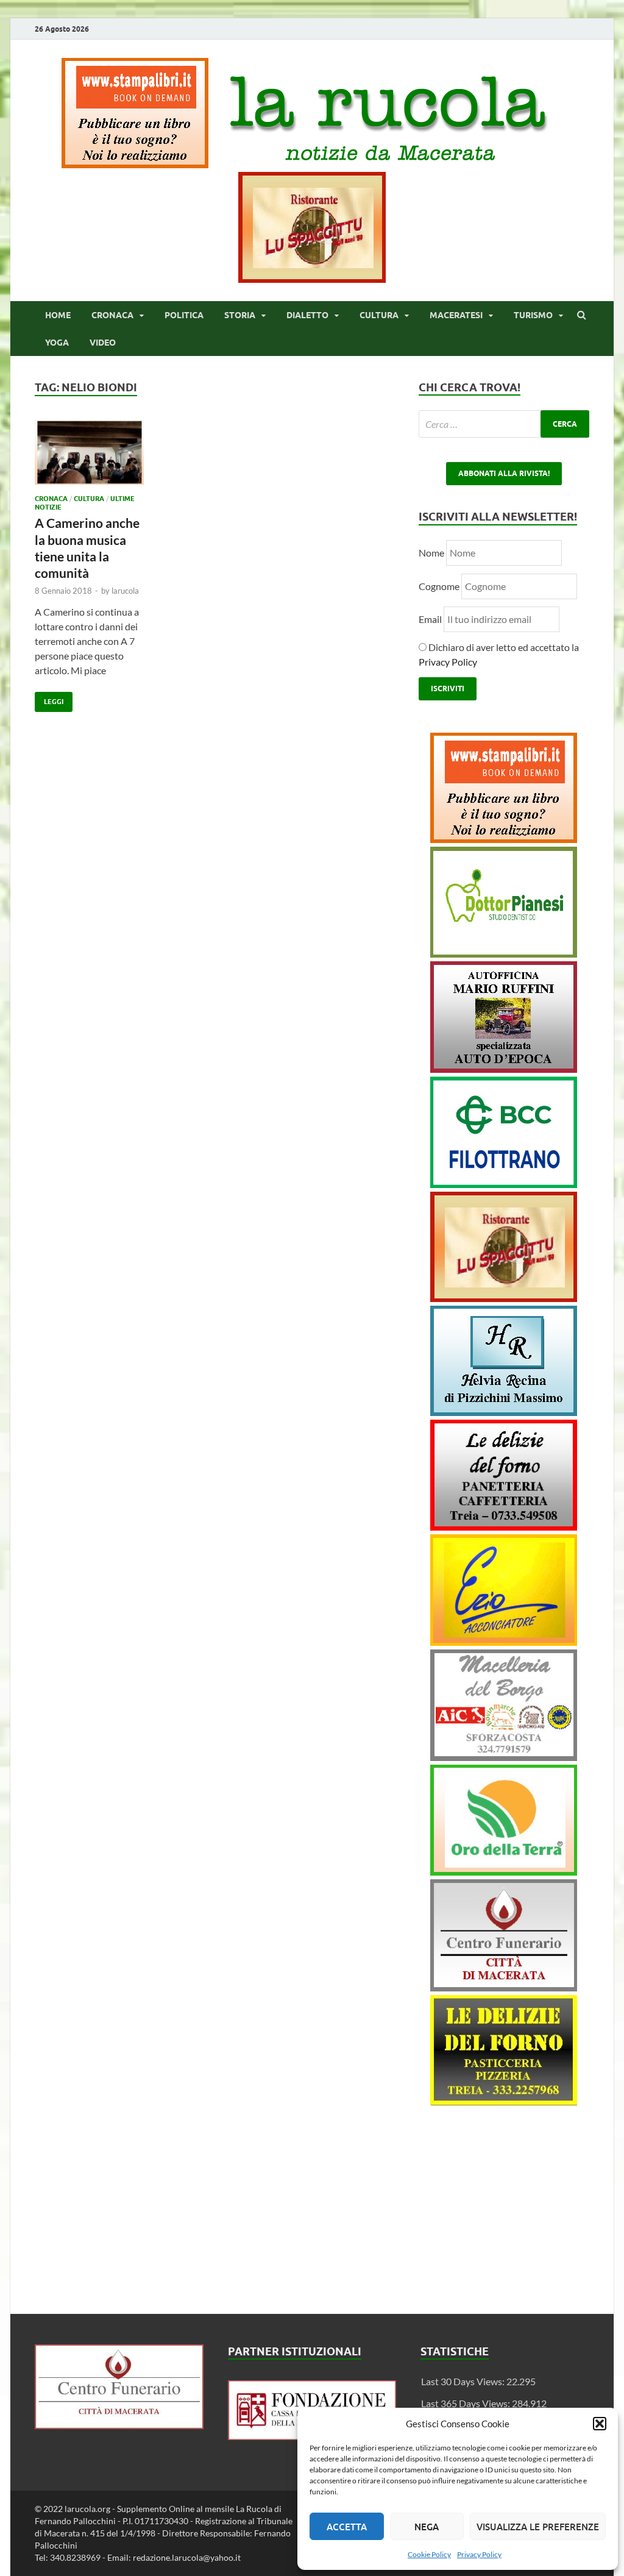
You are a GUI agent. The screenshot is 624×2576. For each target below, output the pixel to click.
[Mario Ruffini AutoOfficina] (504, 1069)
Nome (431, 553)
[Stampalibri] (136, 164)
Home (58, 315)
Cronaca (112, 315)
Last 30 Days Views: (464, 2381)
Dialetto (307, 315)
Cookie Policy (429, 2554)
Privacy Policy (479, 2554)
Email (431, 619)
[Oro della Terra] (504, 1872)
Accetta (347, 2527)
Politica (184, 315)
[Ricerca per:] (504, 424)
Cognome (439, 586)
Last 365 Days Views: (466, 2403)
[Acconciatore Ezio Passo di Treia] (504, 1642)
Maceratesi (456, 315)
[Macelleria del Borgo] (504, 1757)
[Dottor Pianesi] (504, 954)
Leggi (49, 699)
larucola (125, 591)
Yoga (57, 343)
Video (103, 343)
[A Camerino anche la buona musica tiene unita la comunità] (89, 457)
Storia (240, 315)
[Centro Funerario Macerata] (119, 2425)
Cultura (379, 315)
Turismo (533, 315)
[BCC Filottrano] (504, 1184)
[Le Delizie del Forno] (504, 1527)
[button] (600, 2424)
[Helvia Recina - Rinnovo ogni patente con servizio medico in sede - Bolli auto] (504, 1412)
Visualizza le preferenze (538, 2527)
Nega (427, 2527)
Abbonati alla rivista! (504, 473)
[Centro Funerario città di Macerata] (504, 1987)
